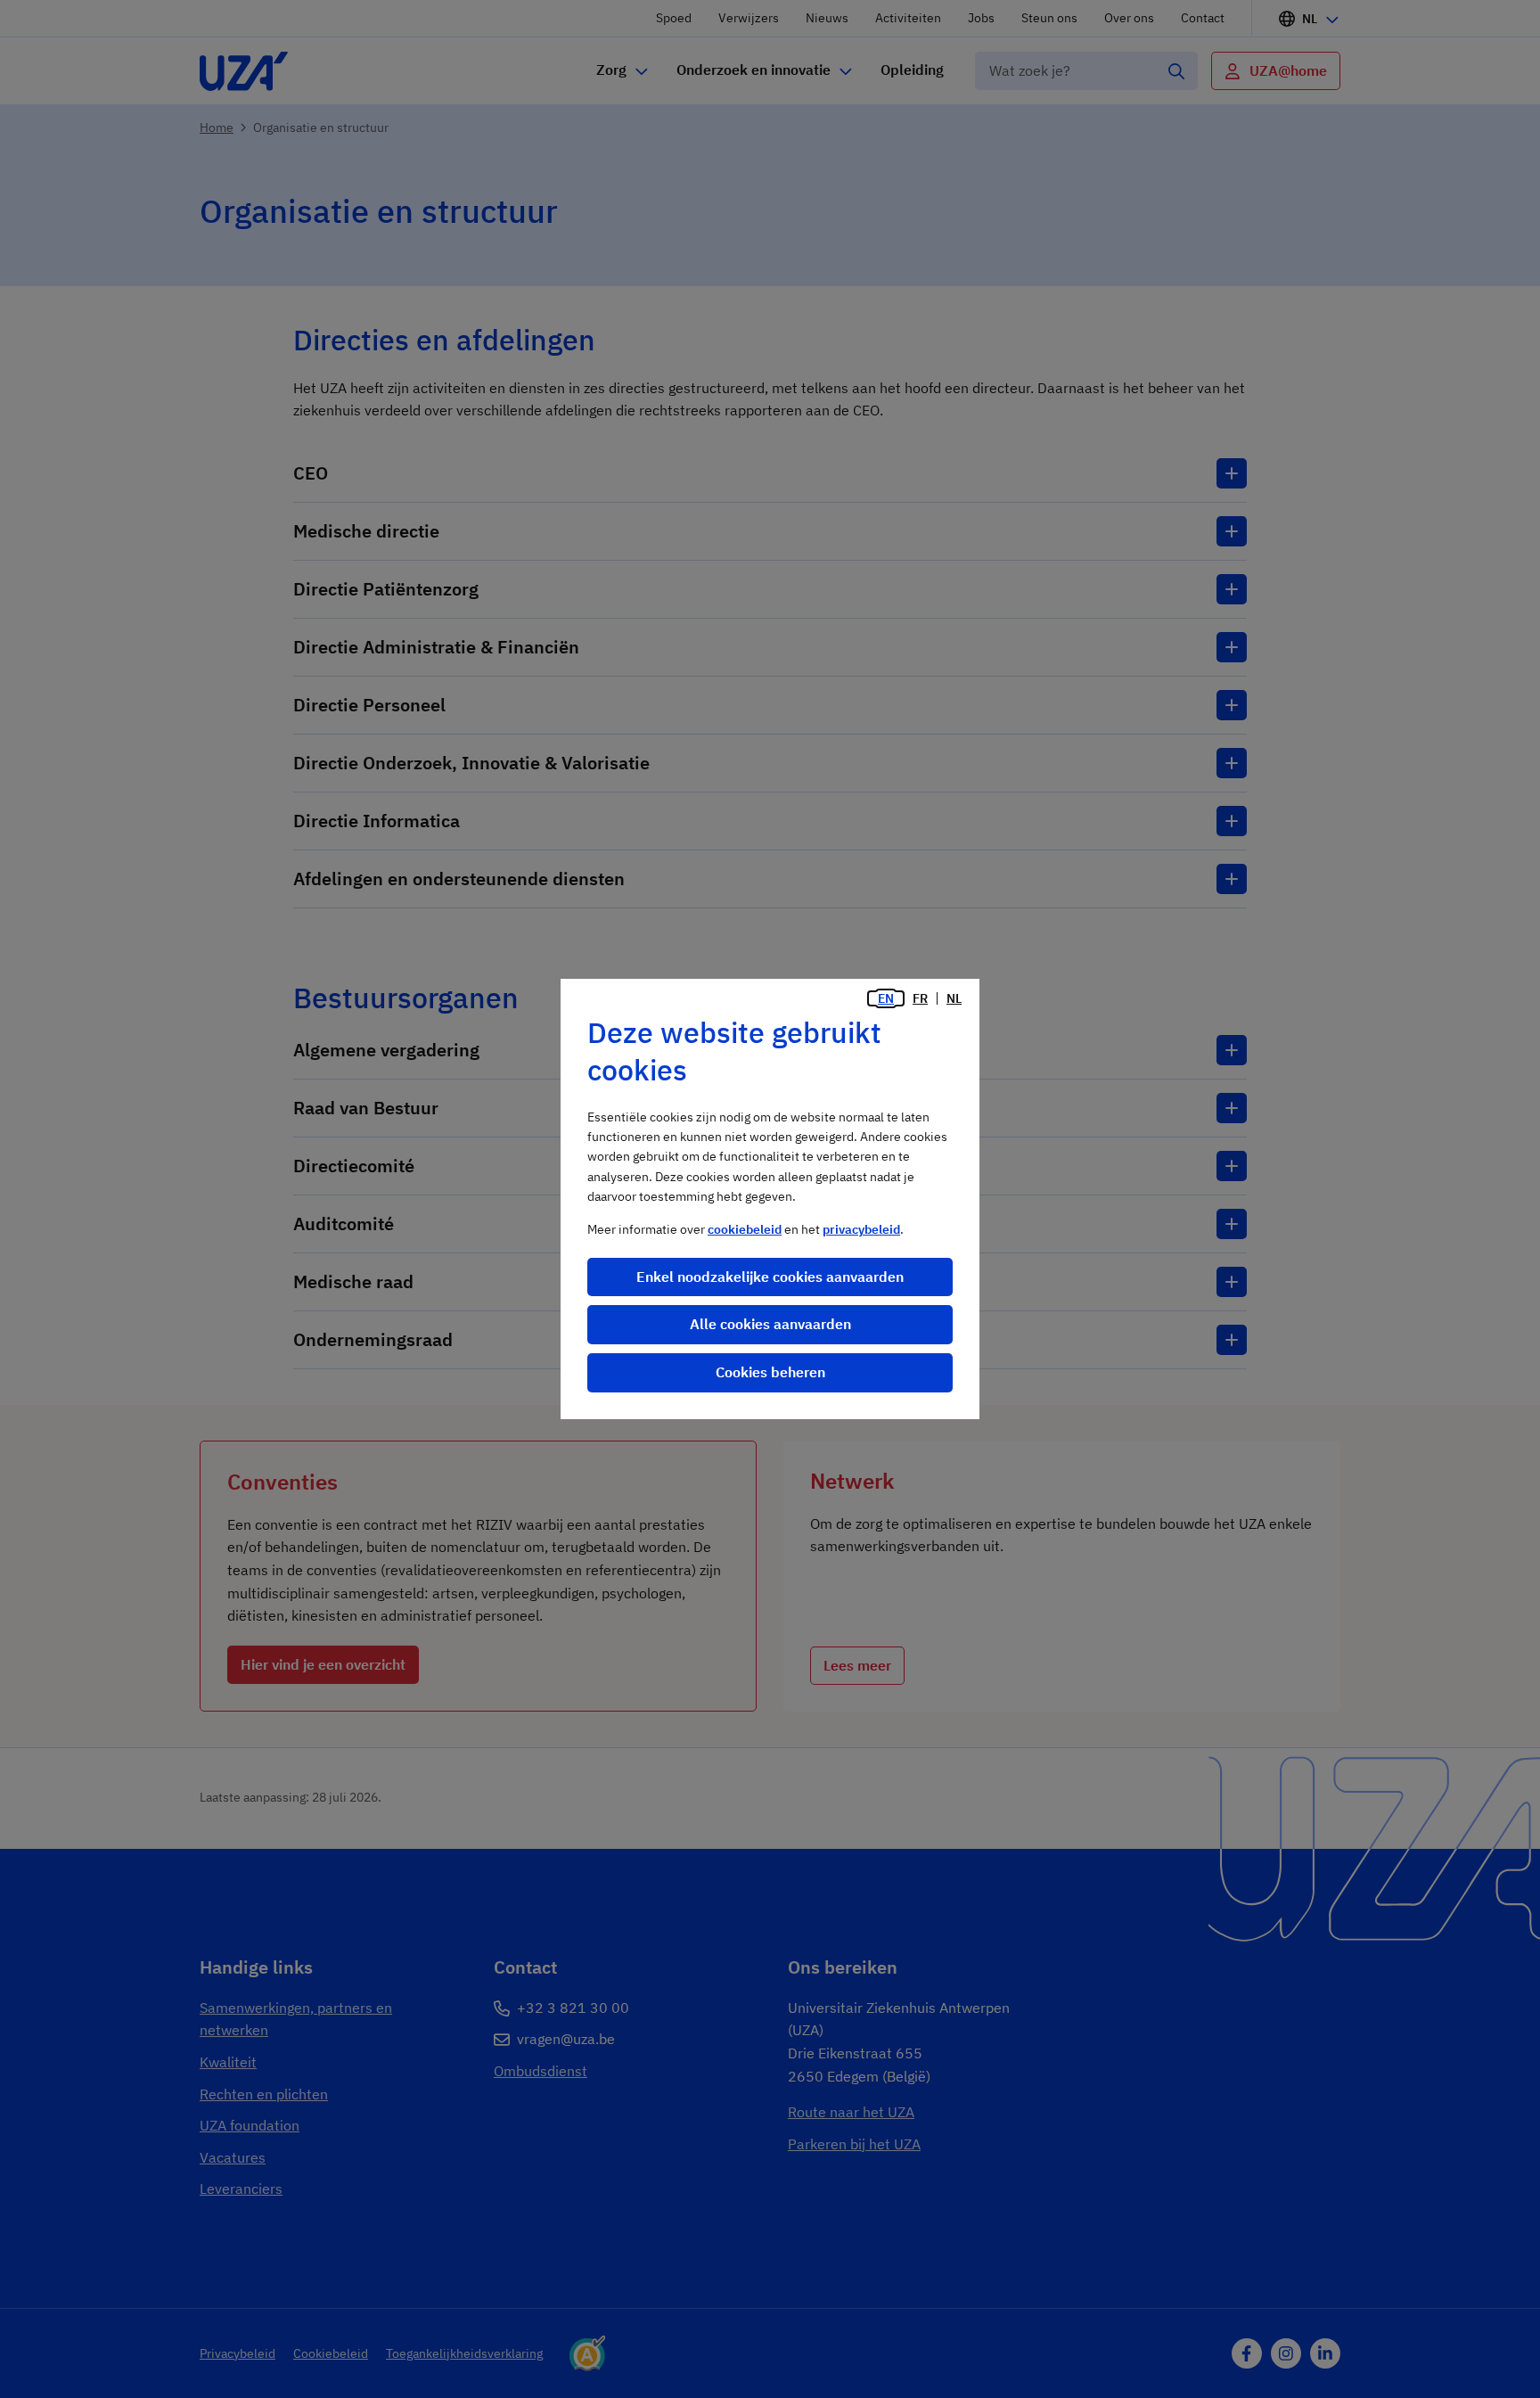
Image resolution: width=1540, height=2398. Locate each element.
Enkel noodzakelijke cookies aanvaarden (770, 1277)
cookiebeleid (745, 1229)
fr (920, 998)
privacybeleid (861, 1229)
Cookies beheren (770, 1372)
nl (954, 998)
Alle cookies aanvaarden (770, 1324)
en (886, 998)
